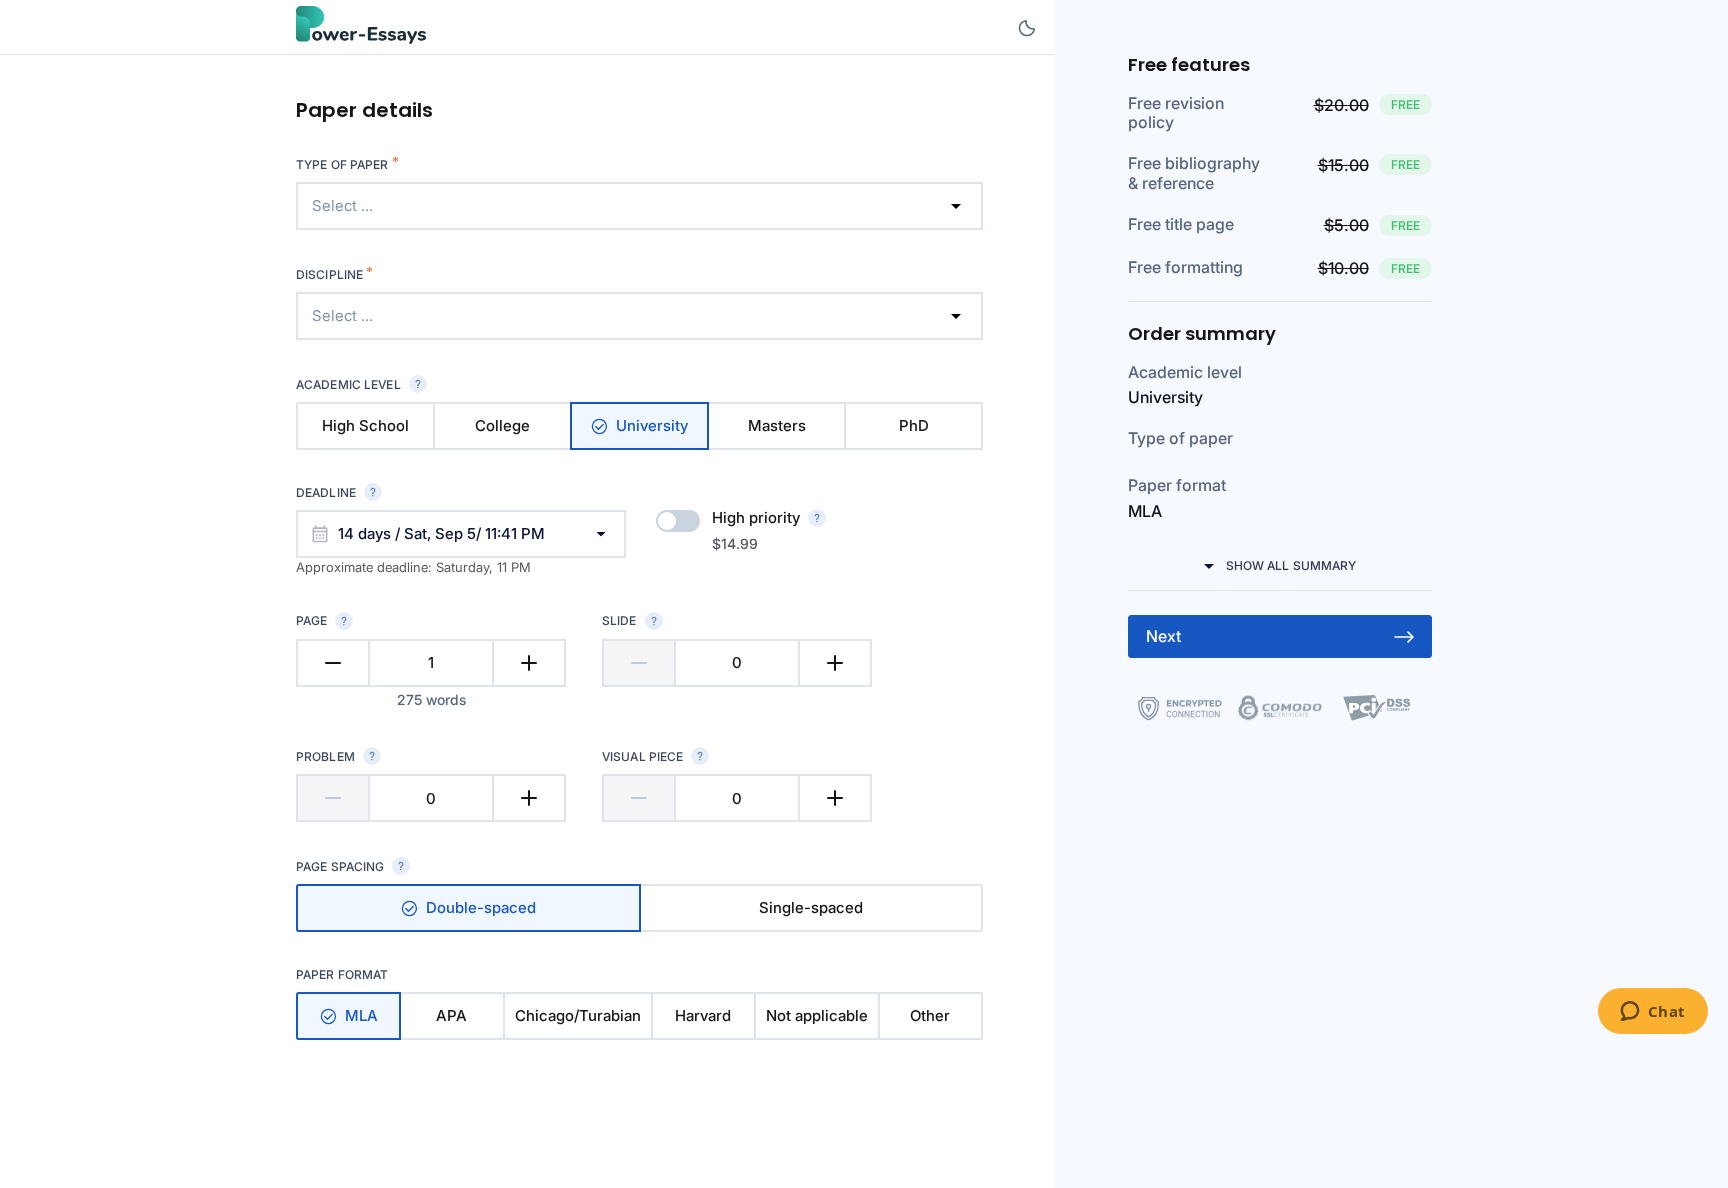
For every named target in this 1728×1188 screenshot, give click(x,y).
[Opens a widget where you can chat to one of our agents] (1652, 1013)
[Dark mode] (1027, 28)
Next (1163, 636)
